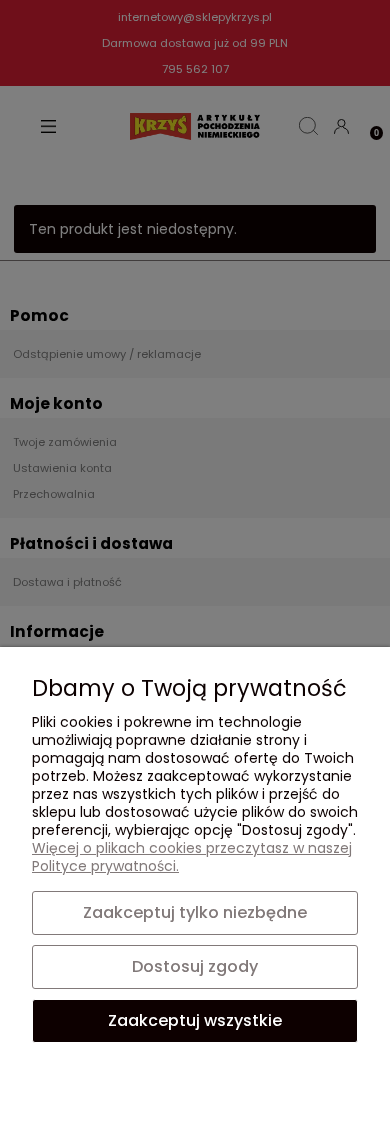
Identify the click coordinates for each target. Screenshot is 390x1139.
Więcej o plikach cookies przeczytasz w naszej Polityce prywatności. (192, 857)
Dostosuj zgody (195, 966)
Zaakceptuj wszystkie (195, 1020)
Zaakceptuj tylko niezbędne (195, 912)
